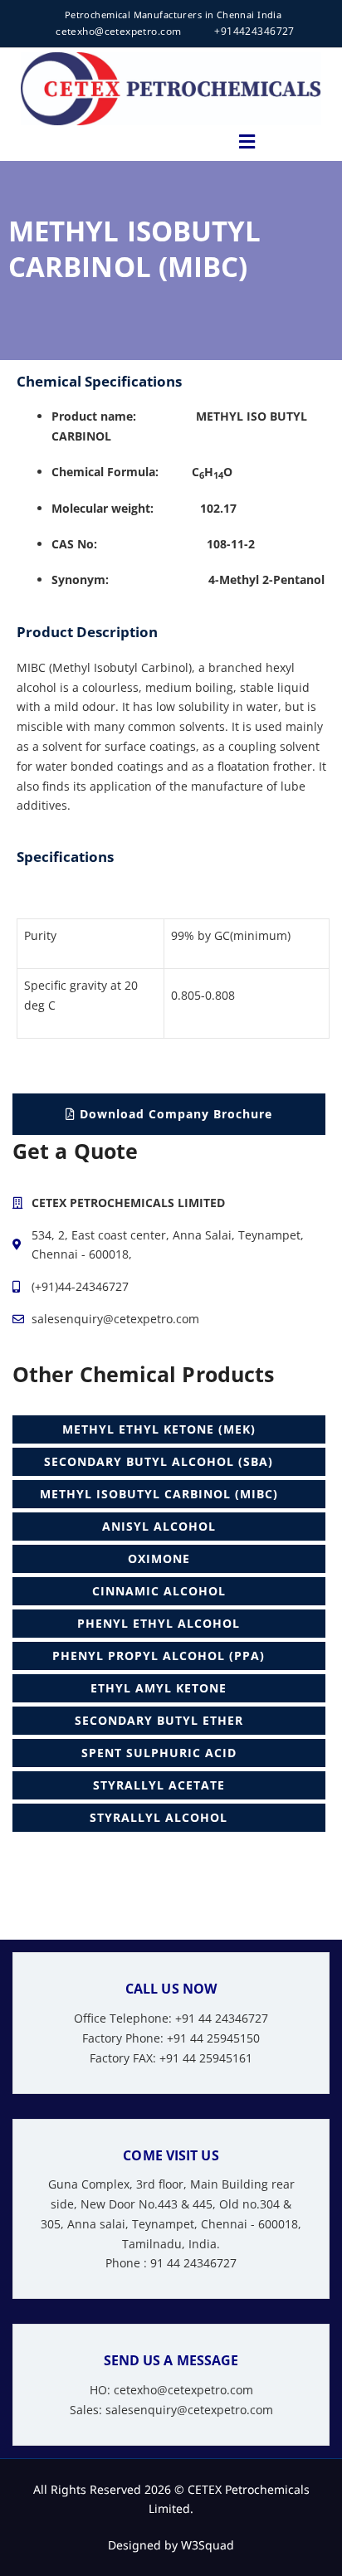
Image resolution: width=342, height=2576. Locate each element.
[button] (247, 141)
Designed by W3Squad (171, 2545)
